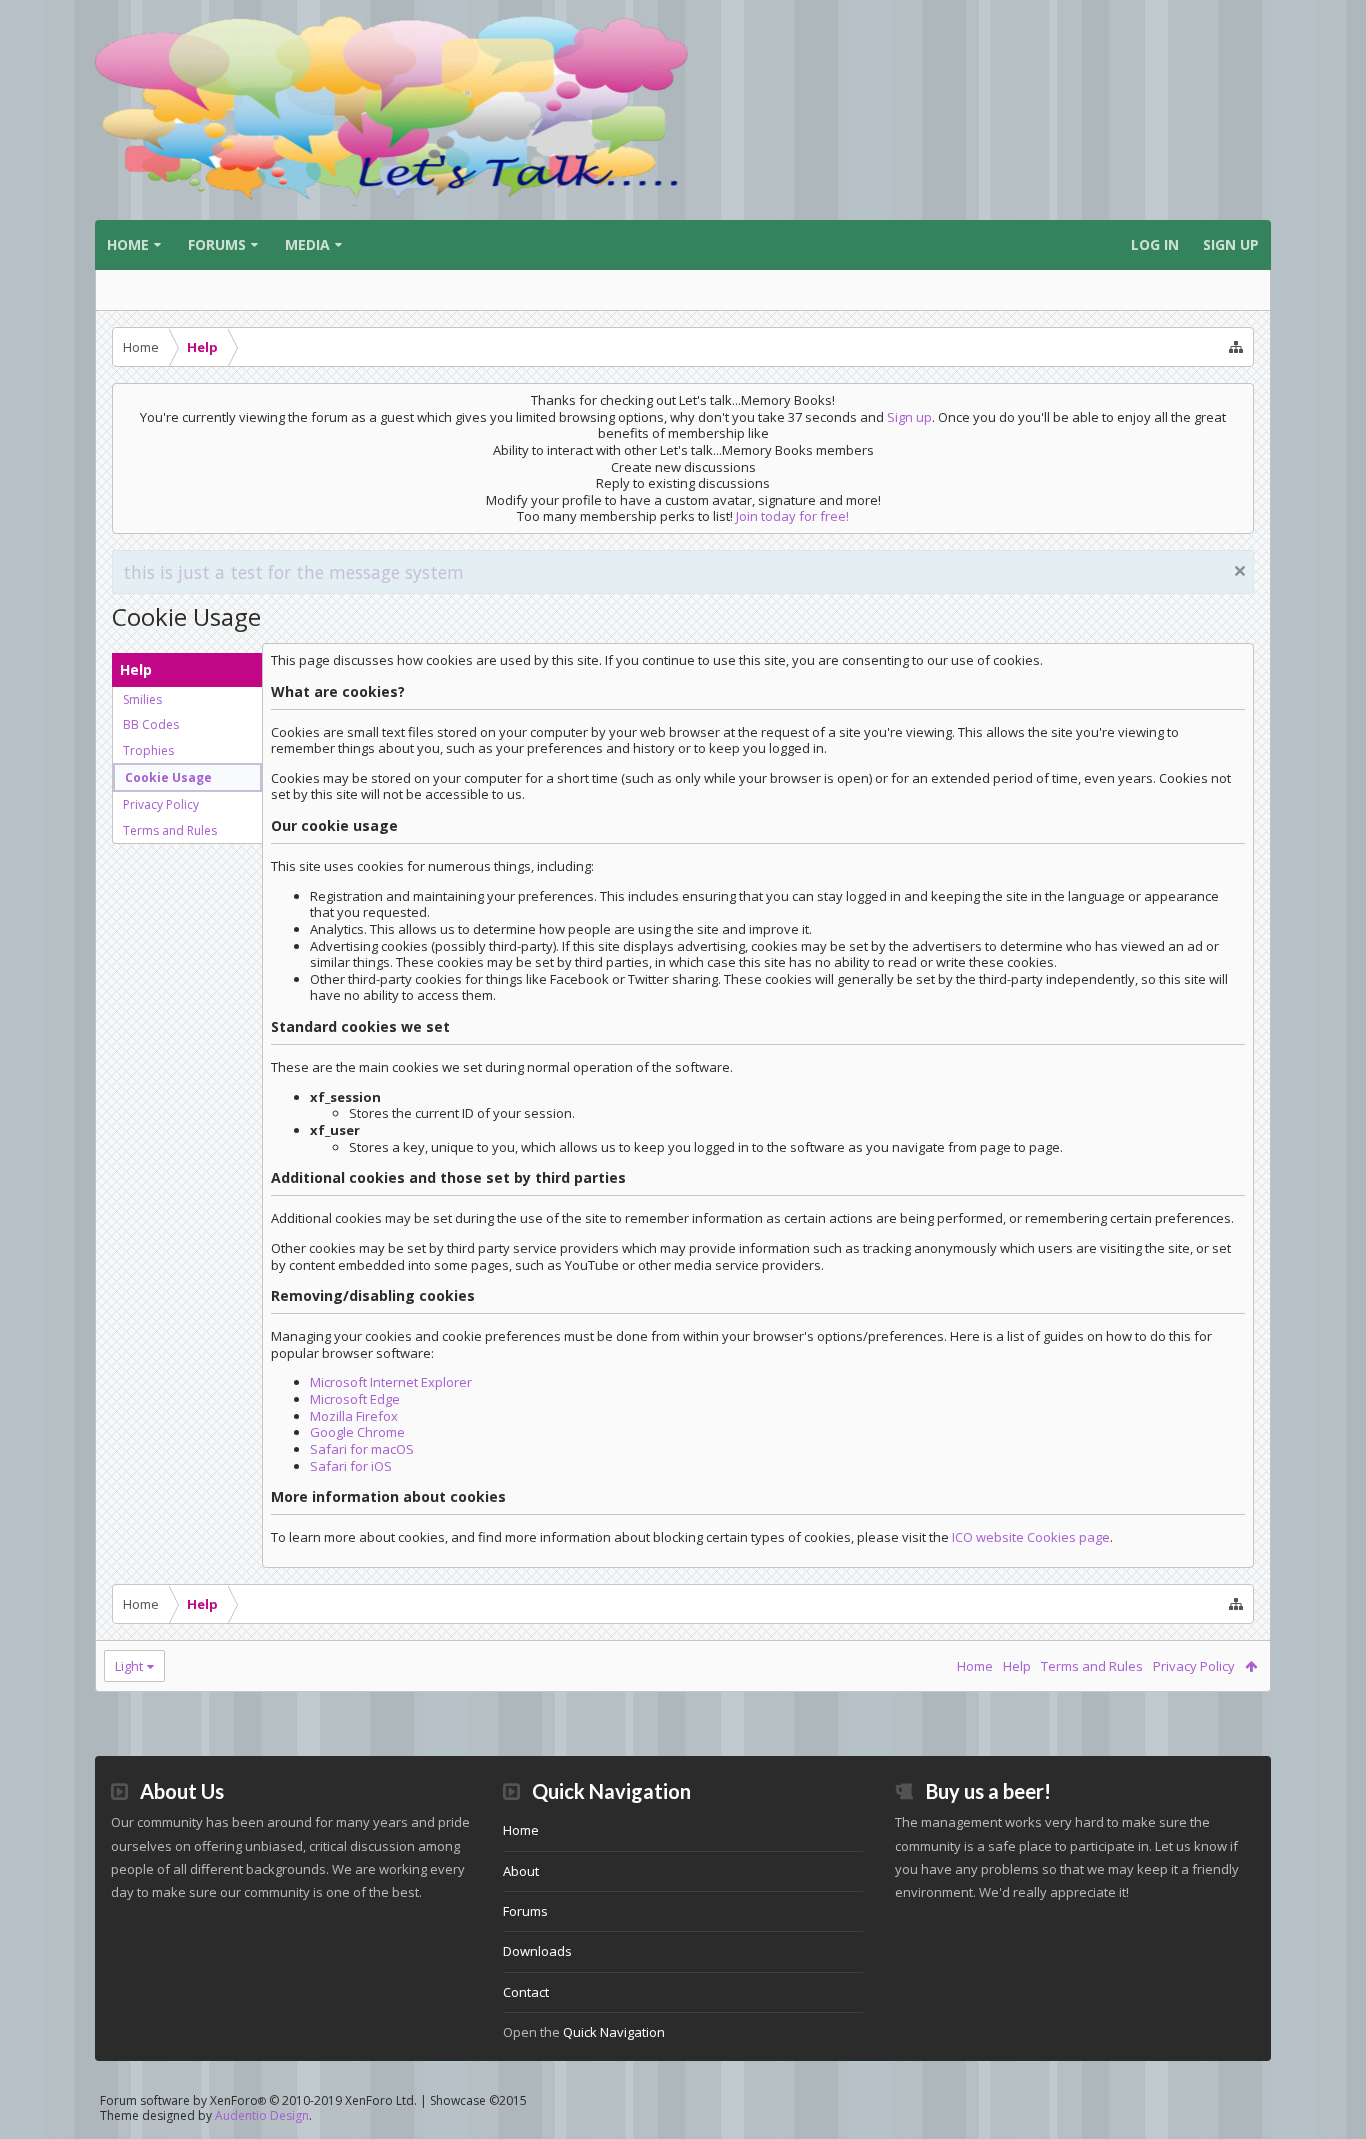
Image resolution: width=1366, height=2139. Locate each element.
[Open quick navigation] (1236, 347)
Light (129, 1666)
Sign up (909, 417)
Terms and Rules (170, 830)
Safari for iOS (351, 1466)
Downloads (537, 1951)
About (521, 1871)
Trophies (148, 750)
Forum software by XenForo (258, 2100)
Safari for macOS (362, 1449)
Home (128, 244)
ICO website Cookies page (1031, 1537)
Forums (217, 244)
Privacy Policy (161, 804)
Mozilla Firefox (354, 1416)
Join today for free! (792, 516)
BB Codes (151, 724)
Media (307, 244)
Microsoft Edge (355, 1399)
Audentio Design (262, 2115)
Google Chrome (357, 1432)
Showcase (478, 2100)
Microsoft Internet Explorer (391, 1382)
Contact (526, 1992)
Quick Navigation (614, 2032)
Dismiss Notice (1240, 571)
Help (1017, 1666)
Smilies (142, 699)
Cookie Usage (168, 777)
